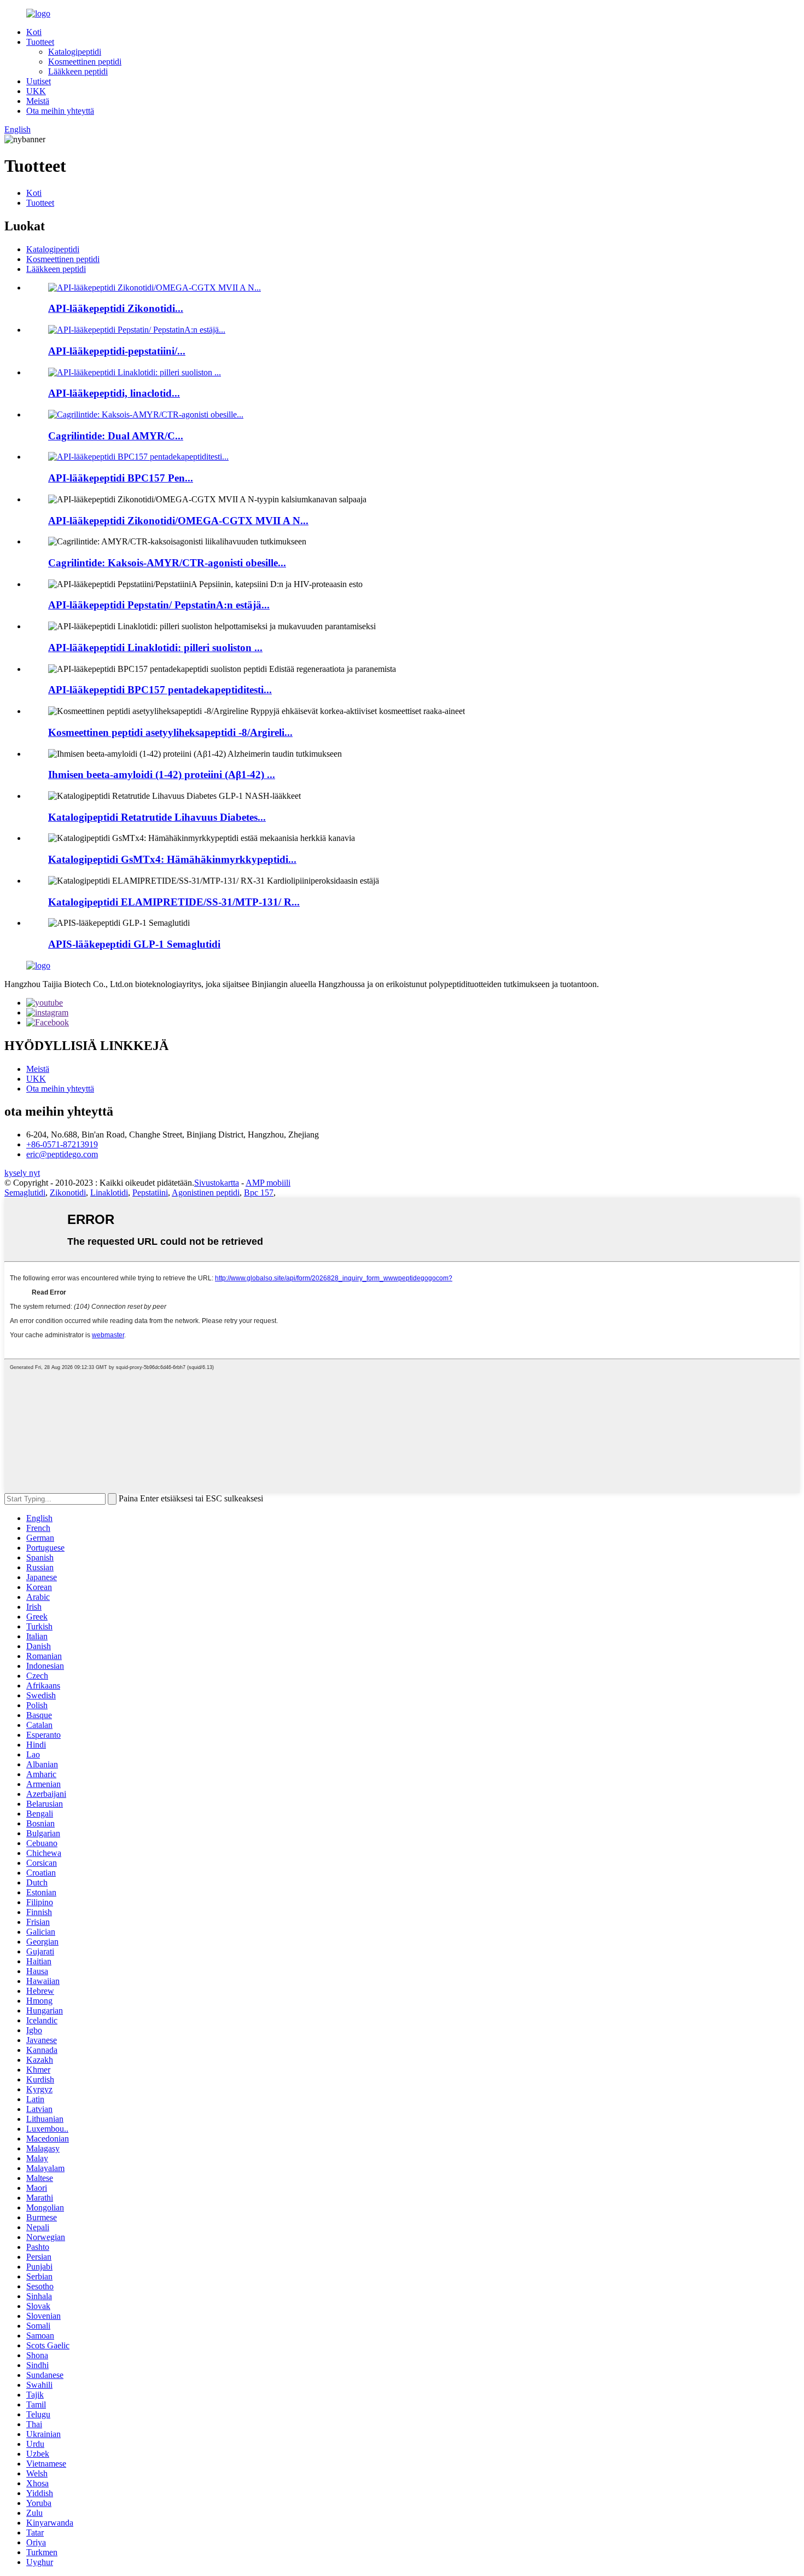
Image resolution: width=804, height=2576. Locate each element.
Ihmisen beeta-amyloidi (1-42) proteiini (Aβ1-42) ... (162, 774)
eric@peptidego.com (62, 1154)
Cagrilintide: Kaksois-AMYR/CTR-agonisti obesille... (167, 563)
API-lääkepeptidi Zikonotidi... (116, 308)
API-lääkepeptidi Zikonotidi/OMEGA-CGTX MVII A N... (178, 521)
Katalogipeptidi (75, 52)
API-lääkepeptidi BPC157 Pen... (121, 478)
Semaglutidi (25, 1193)
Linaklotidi (109, 1193)
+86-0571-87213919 (62, 1144)
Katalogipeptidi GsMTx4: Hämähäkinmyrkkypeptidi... (172, 859)
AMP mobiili (268, 1183)
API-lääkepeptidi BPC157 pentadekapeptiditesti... (160, 690)
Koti (34, 32)
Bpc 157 (259, 1193)
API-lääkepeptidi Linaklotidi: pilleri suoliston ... (155, 648)
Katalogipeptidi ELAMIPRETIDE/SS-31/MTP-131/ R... (174, 902)
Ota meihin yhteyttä (60, 111)
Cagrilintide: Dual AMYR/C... (116, 436)
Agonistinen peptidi (206, 1193)
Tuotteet (40, 42)
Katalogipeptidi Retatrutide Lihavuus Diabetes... (157, 817)
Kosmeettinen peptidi (85, 62)
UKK (36, 91)
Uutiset (39, 81)
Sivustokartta (217, 1183)
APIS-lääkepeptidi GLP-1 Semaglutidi (134, 944)
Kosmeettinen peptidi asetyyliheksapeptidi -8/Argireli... (170, 732)
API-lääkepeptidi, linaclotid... (114, 393)
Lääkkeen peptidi (78, 71)
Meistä (38, 101)
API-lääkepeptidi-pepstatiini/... (117, 351)
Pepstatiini (150, 1193)
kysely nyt (22, 1173)
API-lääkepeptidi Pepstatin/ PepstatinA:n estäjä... (159, 605)
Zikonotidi (68, 1193)
